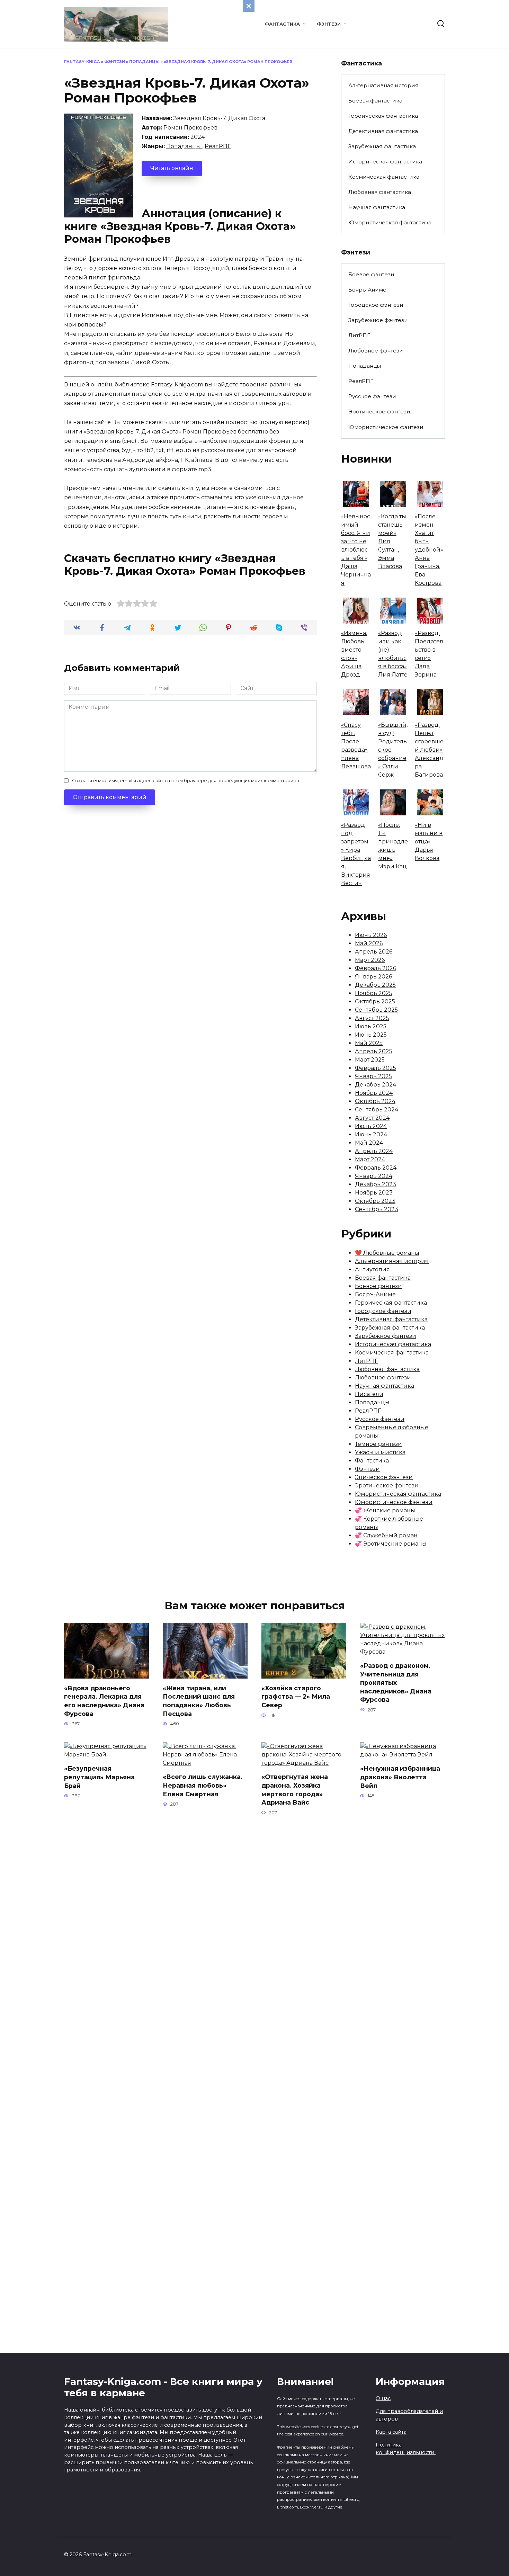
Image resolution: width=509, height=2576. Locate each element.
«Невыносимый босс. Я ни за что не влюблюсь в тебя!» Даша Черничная (356, 550)
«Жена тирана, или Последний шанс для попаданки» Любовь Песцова (199, 1701)
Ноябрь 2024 (374, 1093)
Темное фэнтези (378, 1444)
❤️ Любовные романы (387, 1253)
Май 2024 (369, 1143)
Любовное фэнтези (376, 351)
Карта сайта (391, 2432)
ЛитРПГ (359, 335)
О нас (383, 2398)
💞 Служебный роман (386, 1535)
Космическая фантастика (384, 177)
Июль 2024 (371, 1126)
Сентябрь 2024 (377, 1110)
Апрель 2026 (374, 952)
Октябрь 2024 (375, 1101)
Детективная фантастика (383, 131)
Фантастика (282, 24)
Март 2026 (370, 960)
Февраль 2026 (376, 968)
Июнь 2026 (371, 935)
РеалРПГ (218, 146)
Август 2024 (372, 1118)
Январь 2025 (373, 1076)
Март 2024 (370, 1159)
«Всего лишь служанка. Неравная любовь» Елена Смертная (203, 1785)
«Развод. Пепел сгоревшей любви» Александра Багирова (429, 750)
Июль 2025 (371, 1026)
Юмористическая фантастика (390, 222)
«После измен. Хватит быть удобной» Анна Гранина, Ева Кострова (429, 550)
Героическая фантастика (383, 116)
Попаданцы (144, 62)
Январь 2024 (374, 1176)
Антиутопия (372, 1269)
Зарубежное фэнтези (378, 320)
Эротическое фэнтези (379, 412)
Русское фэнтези (372, 396)
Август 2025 (372, 1018)
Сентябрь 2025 (376, 1010)
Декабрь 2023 (376, 1184)
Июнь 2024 (371, 1134)
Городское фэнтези (376, 305)
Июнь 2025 (371, 1035)
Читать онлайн (172, 168)
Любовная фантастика (380, 192)
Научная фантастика (377, 207)
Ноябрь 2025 (374, 993)
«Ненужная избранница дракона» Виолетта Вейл (400, 1777)
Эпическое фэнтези (384, 1477)
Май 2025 (369, 1043)
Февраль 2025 (376, 1068)
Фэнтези (329, 24)
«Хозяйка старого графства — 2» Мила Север (296, 1697)
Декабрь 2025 (375, 985)
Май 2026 (369, 943)
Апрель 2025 (374, 1051)
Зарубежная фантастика (382, 146)
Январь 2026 (373, 977)
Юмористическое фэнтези (386, 427)
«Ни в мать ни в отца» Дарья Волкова (429, 842)
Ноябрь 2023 (374, 1193)
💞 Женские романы (385, 1510)
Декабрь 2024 (376, 1085)
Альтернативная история (383, 85)
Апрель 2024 (374, 1151)
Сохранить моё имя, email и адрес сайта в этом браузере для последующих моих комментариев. (186, 781)
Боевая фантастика (375, 101)
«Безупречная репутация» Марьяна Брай (99, 1777)
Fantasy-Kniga (82, 62)
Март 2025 (370, 1060)
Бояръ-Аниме (367, 290)
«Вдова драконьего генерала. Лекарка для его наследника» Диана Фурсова (104, 1701)
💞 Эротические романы (391, 1544)
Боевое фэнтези (371, 274)
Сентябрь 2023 (377, 1209)
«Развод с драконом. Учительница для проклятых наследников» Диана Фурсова (396, 1683)
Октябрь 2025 (375, 1001)
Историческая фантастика (385, 162)
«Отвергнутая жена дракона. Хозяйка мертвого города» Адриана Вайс (295, 1790)
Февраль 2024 (376, 1168)
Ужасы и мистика (380, 1452)
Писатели (369, 1394)
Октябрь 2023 (375, 1201)
